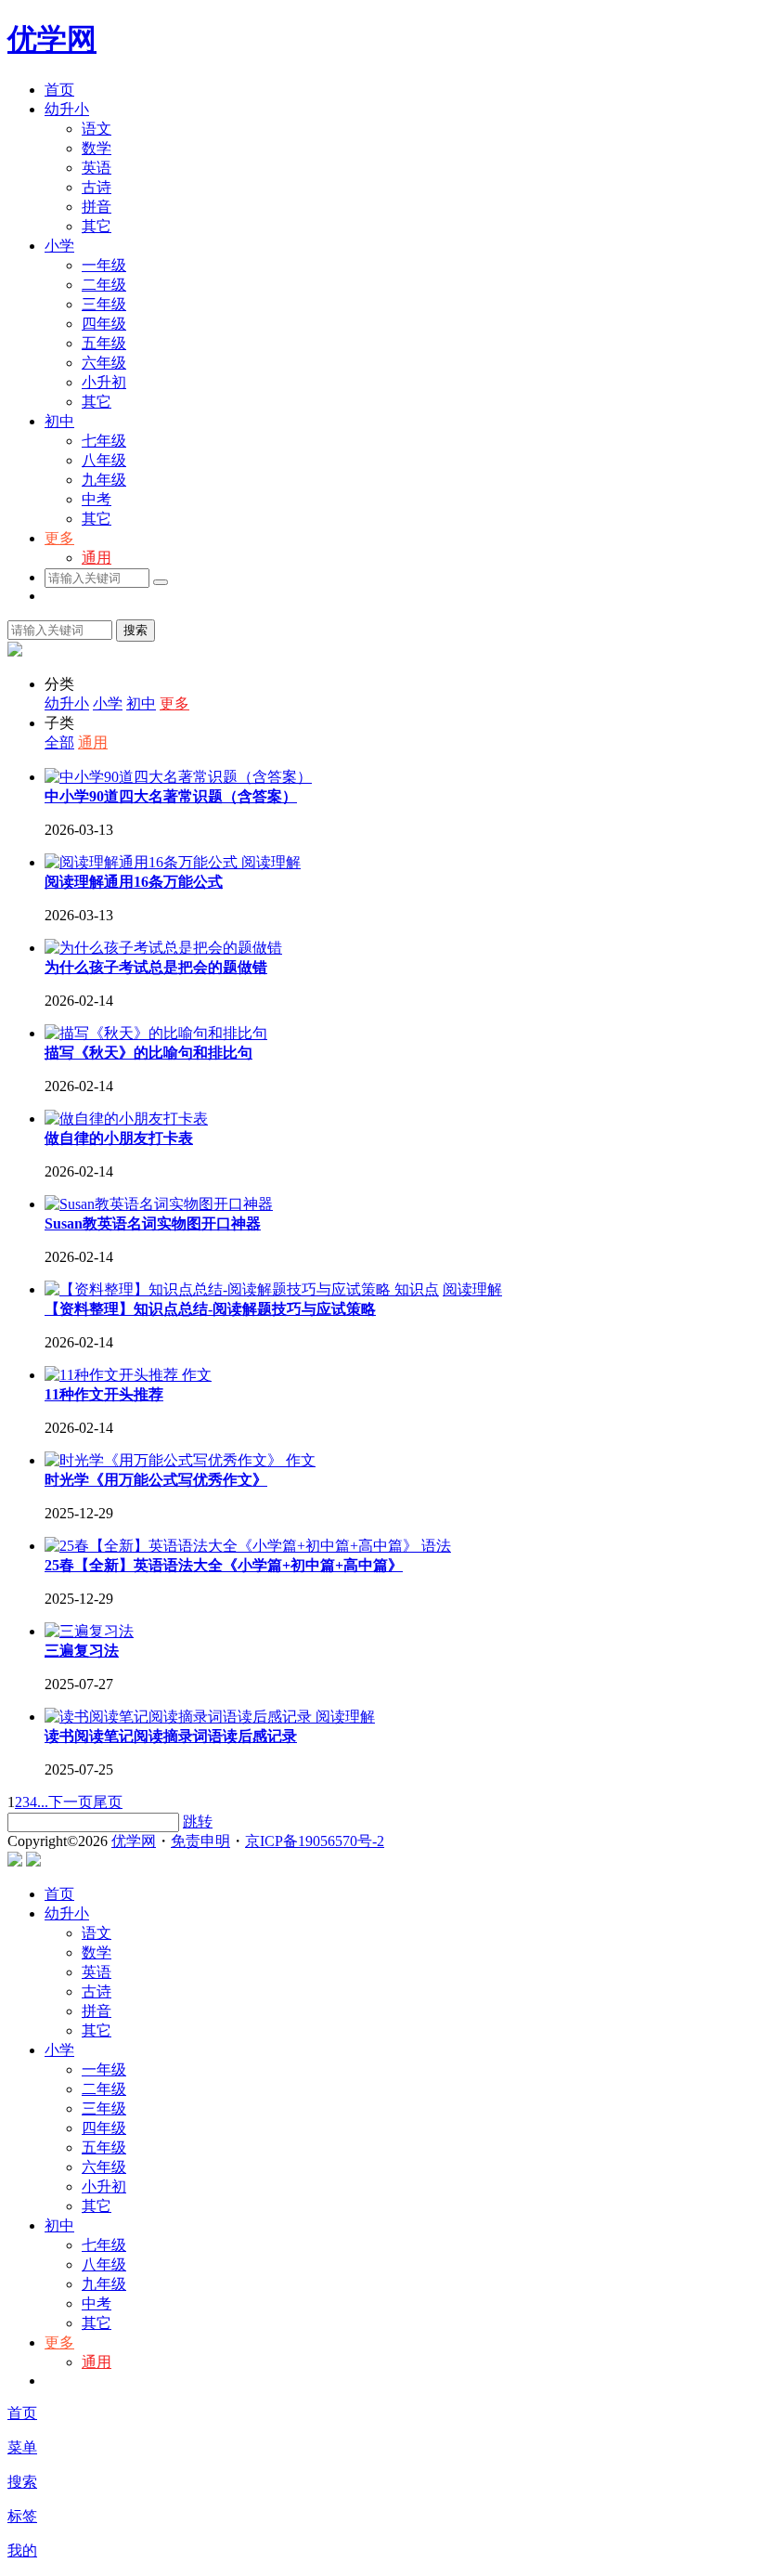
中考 (97, 499)
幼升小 (67, 109)
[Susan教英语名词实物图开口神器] (159, 1204)
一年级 (104, 265)
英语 (97, 168)
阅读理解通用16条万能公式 (134, 882)
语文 (97, 129)
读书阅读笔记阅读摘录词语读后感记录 (171, 1736)
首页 (59, 90)
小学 (59, 246)
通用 (97, 558)
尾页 (108, 1802)
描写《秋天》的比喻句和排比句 (148, 1053)
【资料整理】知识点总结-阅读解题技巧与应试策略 (210, 1309)
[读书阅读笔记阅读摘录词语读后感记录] (180, 1717)
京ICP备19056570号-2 (315, 1841)
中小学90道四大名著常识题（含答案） (171, 796)
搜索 (135, 630)
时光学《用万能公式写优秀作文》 (156, 1480)
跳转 (198, 1821)
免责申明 (200, 1841)
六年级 (104, 363)
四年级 (104, 324)
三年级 (104, 304)
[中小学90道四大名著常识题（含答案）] (178, 777)
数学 (97, 148)
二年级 (104, 285)
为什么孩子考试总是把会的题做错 (156, 967)
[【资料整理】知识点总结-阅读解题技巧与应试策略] (219, 1289)
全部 (59, 742)
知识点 (417, 1289)
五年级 (104, 343)
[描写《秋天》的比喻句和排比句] (156, 1033)
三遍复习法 (82, 1651)
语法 (436, 1546)
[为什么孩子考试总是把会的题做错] (163, 948)
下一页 (71, 1802)
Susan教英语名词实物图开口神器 (153, 1223)
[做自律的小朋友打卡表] (126, 1119)
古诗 (97, 187)
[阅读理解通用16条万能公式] (143, 862)
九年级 (104, 480)
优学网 (52, 39)
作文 (197, 1375)
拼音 (97, 207)
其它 (97, 226)
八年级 (104, 460)
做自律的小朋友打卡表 (119, 1138)
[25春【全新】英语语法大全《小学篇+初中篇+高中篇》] (233, 1546)
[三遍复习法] (89, 1631)
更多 (59, 538)
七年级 (104, 441)
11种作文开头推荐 (104, 1394)
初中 (59, 421)
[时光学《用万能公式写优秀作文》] (165, 1460)
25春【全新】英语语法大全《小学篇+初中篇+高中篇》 (224, 1565)
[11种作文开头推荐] (113, 1375)
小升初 (104, 382)
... (43, 1802)
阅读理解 (271, 862)
